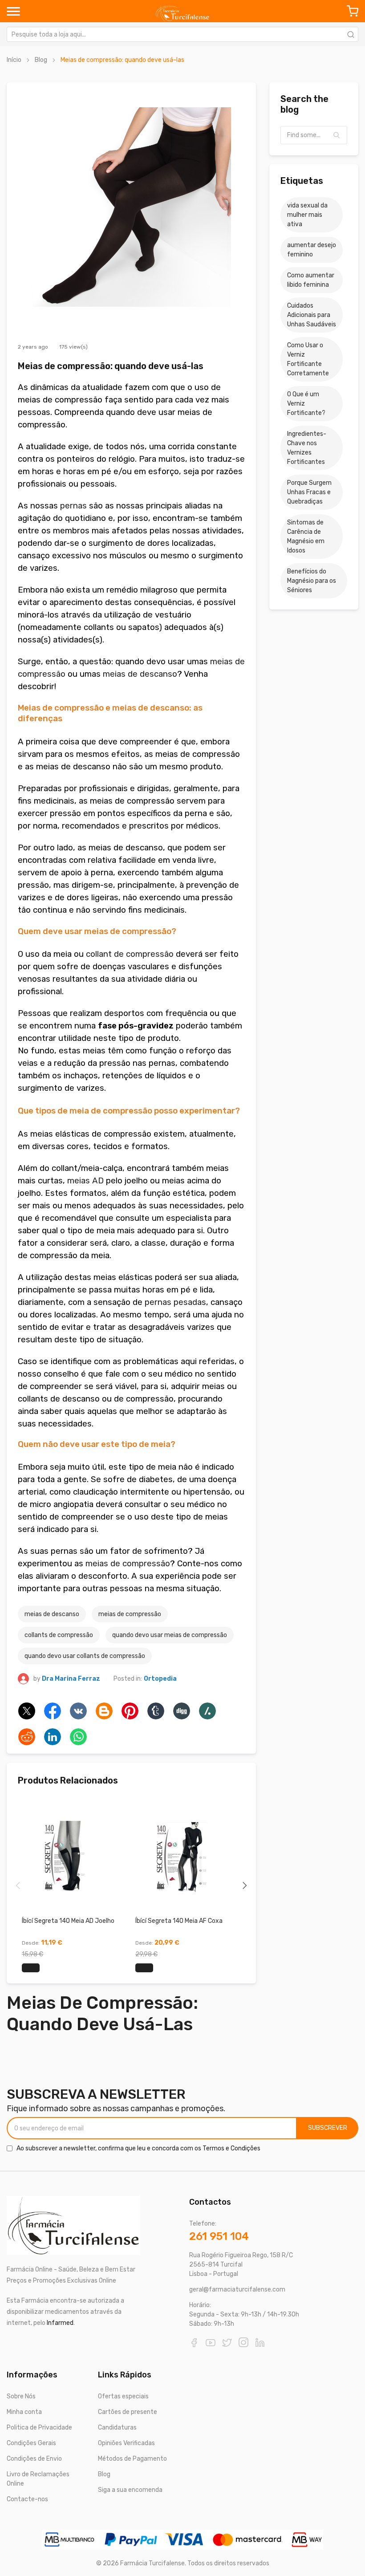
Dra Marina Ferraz (71, 1679)
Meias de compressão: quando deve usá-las (111, 366)
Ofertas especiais (123, 2396)
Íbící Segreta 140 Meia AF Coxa (179, 1921)
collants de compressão (59, 1635)
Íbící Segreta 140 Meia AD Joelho (68, 1921)
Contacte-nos (27, 2499)
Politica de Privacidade (39, 2428)
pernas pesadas (175, 1302)
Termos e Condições (231, 2148)
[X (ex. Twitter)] (27, 1711)
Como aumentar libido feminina (311, 280)
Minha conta (24, 2412)
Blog (41, 60)
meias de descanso (140, 674)
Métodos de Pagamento (132, 2459)
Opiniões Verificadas (126, 2443)
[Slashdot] (207, 1711)
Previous (18, 1885)
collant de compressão (130, 954)
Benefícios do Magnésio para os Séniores (312, 581)
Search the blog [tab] (304, 104)
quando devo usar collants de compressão (85, 1656)
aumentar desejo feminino (312, 250)
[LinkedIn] (53, 1737)
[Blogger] (104, 1711)
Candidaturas (117, 2428)
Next (245, 1885)
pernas (73, 506)
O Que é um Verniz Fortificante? (306, 404)
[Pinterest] (130, 1711)
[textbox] (314, 135)
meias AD (85, 1181)
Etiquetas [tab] (302, 181)
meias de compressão (128, 1564)
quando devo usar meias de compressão (170, 1635)
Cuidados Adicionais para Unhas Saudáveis (312, 315)
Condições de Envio (34, 2459)
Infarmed (60, 2323)
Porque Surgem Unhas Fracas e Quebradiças (309, 492)
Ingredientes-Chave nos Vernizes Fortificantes (307, 448)
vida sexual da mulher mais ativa (307, 215)
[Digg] (182, 1711)
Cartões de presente (128, 2412)
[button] (337, 135)
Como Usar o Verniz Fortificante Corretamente (308, 359)
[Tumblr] (156, 1711)
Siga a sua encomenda (130, 2490)
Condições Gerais (31, 2443)
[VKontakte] (78, 1711)
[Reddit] (27, 1737)
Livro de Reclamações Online (38, 2479)
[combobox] (182, 34)
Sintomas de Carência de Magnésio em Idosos (306, 536)
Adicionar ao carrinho (31, 1968)
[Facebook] (53, 1711)
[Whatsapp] (78, 1737)
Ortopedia (160, 1679)
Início (14, 60)
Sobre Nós (21, 2396)
